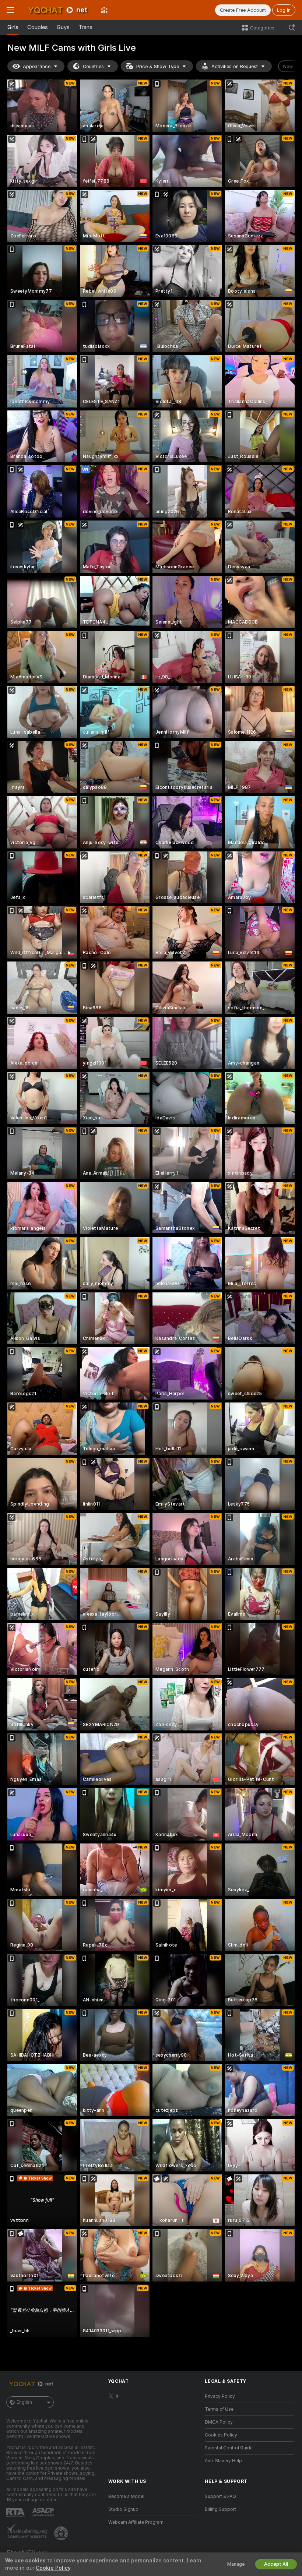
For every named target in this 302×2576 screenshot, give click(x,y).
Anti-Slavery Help (223, 2461)
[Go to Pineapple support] (62, 2533)
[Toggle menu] (10, 10)
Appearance (37, 66)
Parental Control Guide (229, 2448)
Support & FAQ (220, 2496)
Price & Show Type (158, 66)
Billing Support (220, 2509)
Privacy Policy (220, 2396)
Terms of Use (219, 2409)
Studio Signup (123, 2509)
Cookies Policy (221, 2435)
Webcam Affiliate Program (136, 2522)
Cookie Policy (53, 2568)
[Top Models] (104, 10)
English (24, 2402)
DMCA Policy (219, 2422)
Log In (284, 10)
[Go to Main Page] (57, 10)
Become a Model (126, 2496)
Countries (93, 66)
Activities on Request (235, 66)
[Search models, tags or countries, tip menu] (292, 28)
